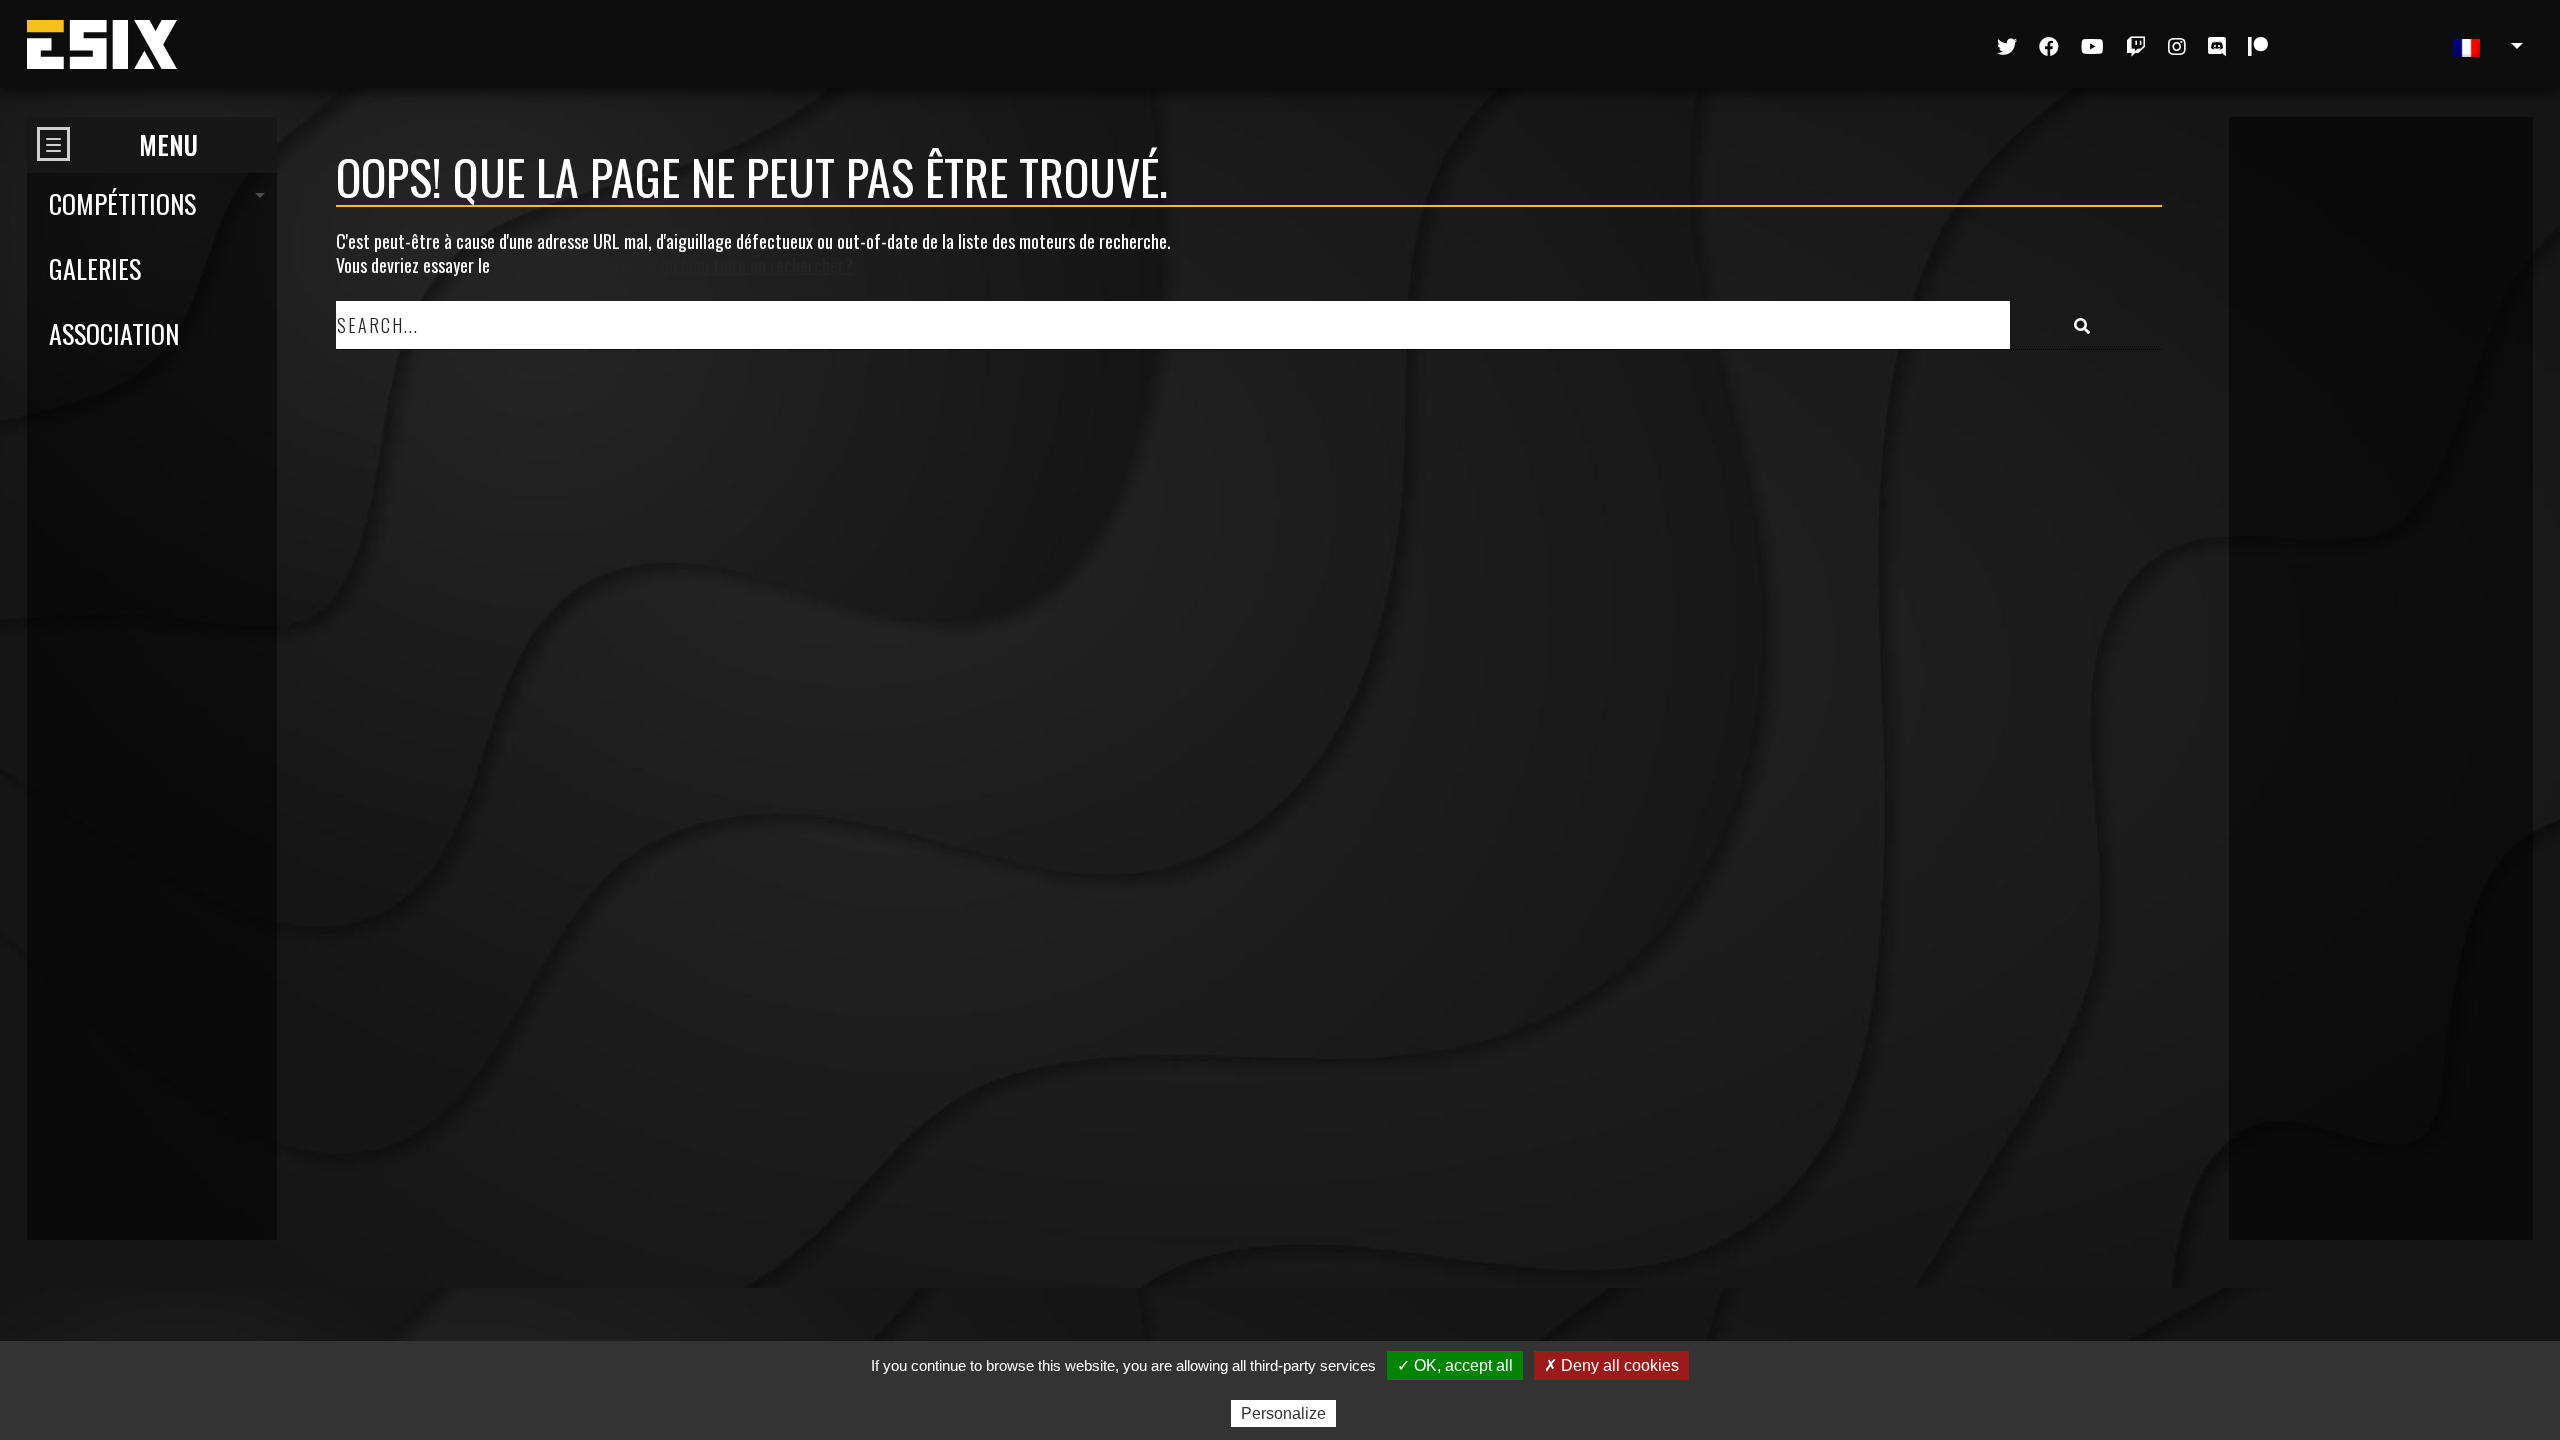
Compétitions (122, 203)
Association (114, 333)
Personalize (1283, 1413)
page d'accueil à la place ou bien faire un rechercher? (673, 265)
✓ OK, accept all (1455, 1365)
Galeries (95, 268)
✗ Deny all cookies (1611, 1365)
